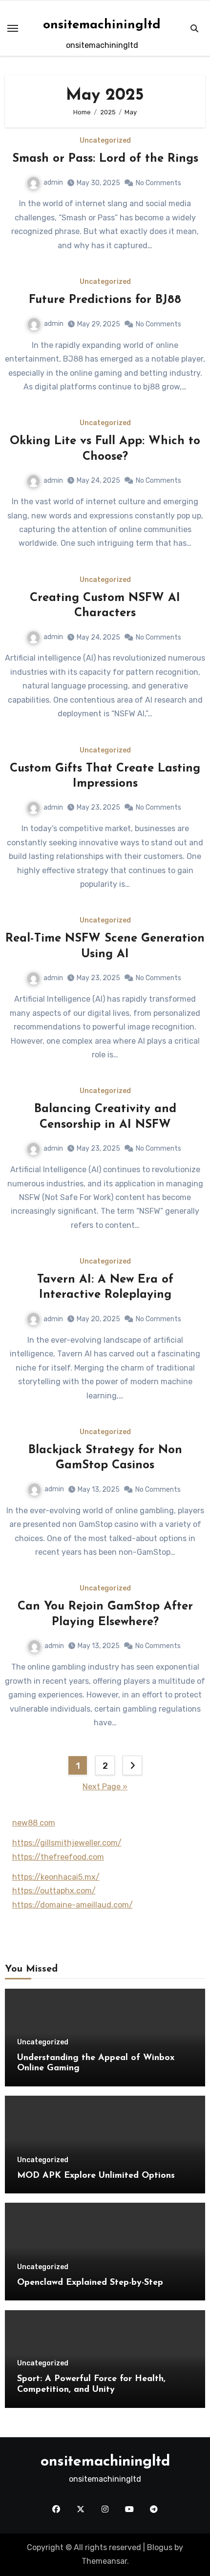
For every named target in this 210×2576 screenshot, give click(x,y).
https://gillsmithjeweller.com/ (67, 1843)
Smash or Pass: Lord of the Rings (105, 159)
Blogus (160, 2547)
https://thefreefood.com (58, 1857)
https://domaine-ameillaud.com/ (73, 1905)
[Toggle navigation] (13, 28)
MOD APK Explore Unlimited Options (96, 2176)
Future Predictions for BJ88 (105, 300)
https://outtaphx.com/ (54, 1891)
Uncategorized (105, 141)
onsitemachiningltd (102, 25)
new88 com (34, 1823)
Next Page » (105, 1787)
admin (53, 182)
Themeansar (104, 2561)
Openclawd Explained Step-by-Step (90, 2283)
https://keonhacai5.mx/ (56, 1877)
